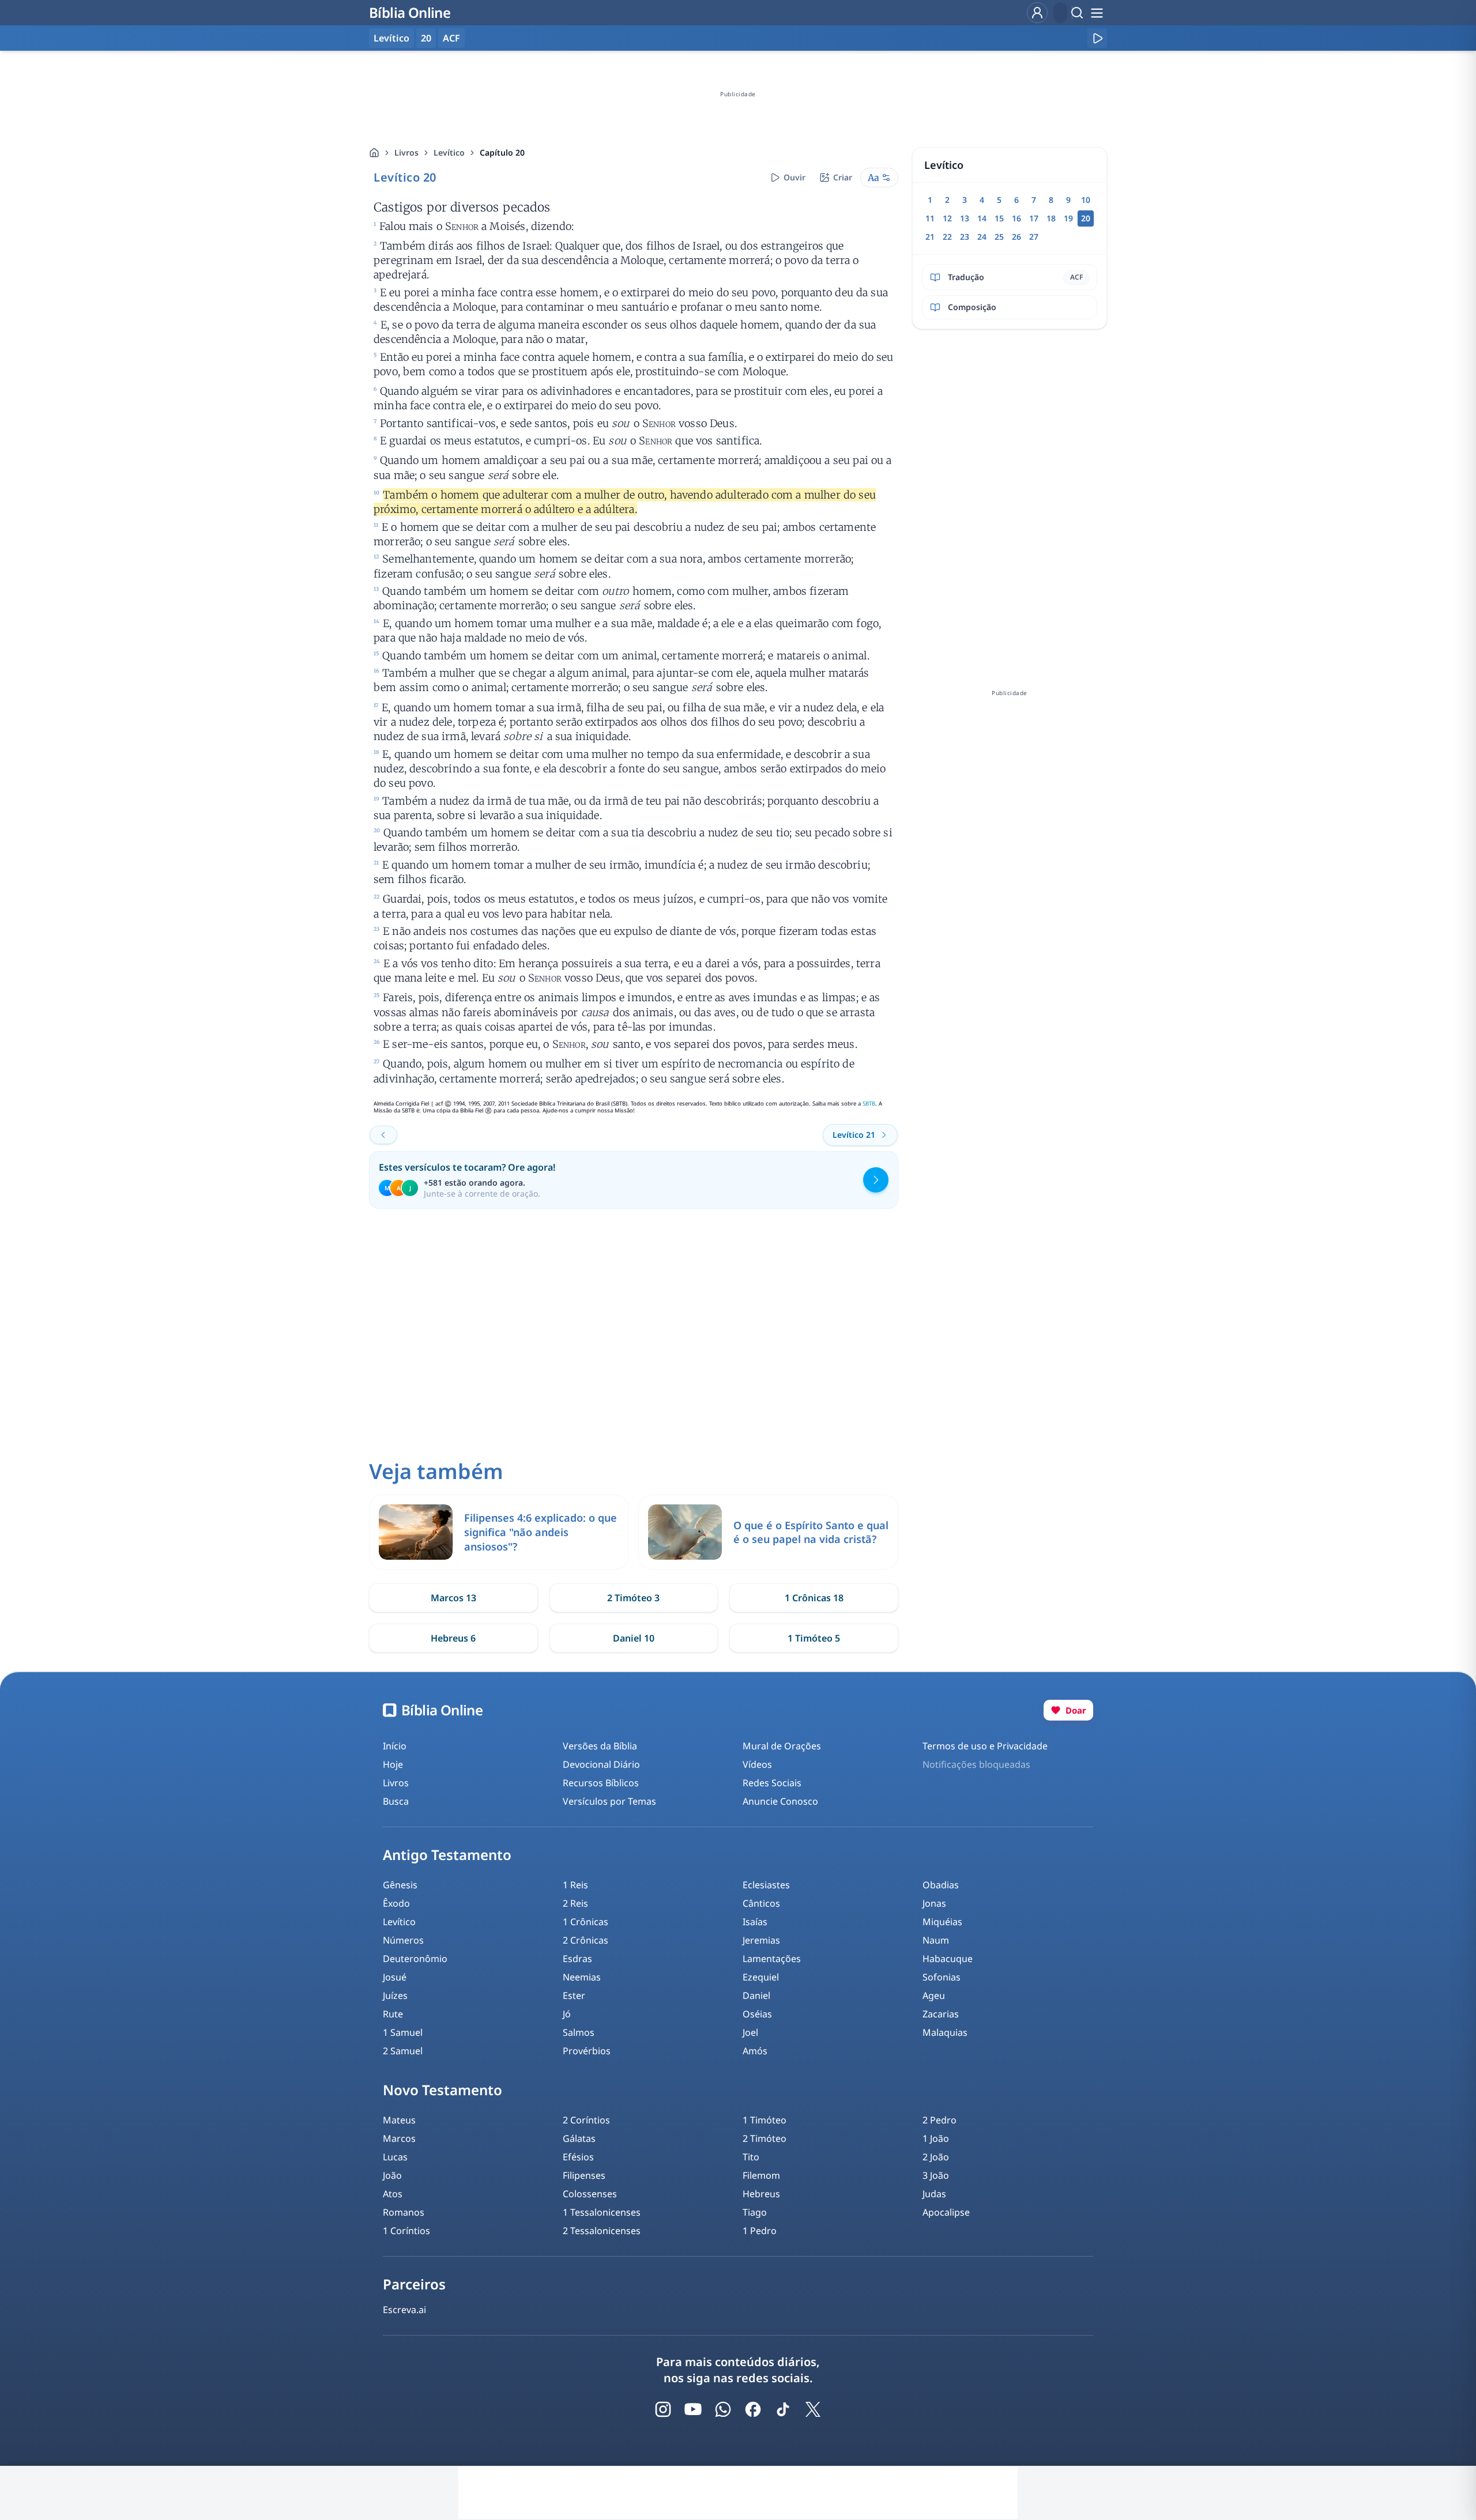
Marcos (399, 2138)
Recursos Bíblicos (601, 1783)
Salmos (579, 2032)
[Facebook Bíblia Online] (753, 2409)
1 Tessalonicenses (602, 2212)
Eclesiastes (766, 1885)
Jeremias (761, 1940)
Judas (934, 2194)
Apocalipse (946, 2212)
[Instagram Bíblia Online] (663, 2409)
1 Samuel (403, 2032)
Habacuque (948, 1959)
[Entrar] (1037, 13)
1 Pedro (760, 2231)
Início (395, 1746)
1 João (936, 2138)
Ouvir (795, 177)
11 (930, 218)
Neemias (582, 1977)
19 (1068, 218)
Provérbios (587, 2051)
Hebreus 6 (453, 1638)
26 (1016, 237)
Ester (574, 1995)
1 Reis (575, 1885)
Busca (396, 1801)
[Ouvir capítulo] (1097, 38)
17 (1034, 218)
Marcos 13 (453, 1598)
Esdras (577, 1959)
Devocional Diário (601, 1764)
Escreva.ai (404, 2310)
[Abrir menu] (1097, 13)
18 (1051, 218)
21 (930, 237)
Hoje (393, 1764)
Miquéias (942, 1922)
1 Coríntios (406, 2231)
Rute (393, 2014)
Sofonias (942, 1977)
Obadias (941, 1885)
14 (982, 218)
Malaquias (945, 2032)
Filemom (761, 2175)
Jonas (934, 1903)
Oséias (757, 2014)
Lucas (395, 2157)
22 (947, 237)
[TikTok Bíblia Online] (783, 2409)
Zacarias (941, 2014)
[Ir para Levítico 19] (383, 1135)
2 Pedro (940, 2120)
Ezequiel (761, 1977)
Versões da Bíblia (600, 1746)
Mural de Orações (782, 1746)
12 (947, 218)
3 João (936, 2175)
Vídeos (757, 1764)
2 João (936, 2157)
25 (999, 237)
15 (999, 218)
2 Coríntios (586, 2120)
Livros (406, 152)
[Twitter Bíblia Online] (813, 2409)
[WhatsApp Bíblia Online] (723, 2409)
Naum (936, 1940)
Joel (750, 2032)
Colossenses (590, 2194)
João (392, 2175)
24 (982, 237)
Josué (395, 1977)
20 (426, 38)
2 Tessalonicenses (602, 2231)
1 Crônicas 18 (814, 1598)
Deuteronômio (415, 1959)
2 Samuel (403, 2051)
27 (1034, 237)
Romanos (404, 2212)
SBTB (869, 1104)
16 (1016, 218)
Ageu (934, 1995)
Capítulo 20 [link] (502, 152)
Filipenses (584, 2175)
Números (403, 1940)
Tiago (755, 2212)
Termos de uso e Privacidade (985, 1746)
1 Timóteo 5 (814, 1638)
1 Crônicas (585, 1922)
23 (965, 237)
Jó (567, 2014)
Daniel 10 (634, 1638)
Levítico (449, 152)
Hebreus (761, 2194)
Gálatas (579, 2138)
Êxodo (396, 1903)
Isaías (755, 1922)
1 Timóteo (765, 2120)
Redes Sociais (772, 1783)
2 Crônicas (585, 1940)
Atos (393, 2194)
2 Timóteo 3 (633, 1598)
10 (1086, 200)
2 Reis (575, 1903)
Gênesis (400, 1885)
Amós (755, 2051)
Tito (751, 2157)
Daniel (756, 1995)
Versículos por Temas (609, 1801)
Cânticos (761, 1903)
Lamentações (772, 1959)
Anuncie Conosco (780, 1801)
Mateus (399, 2120)
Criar (843, 177)
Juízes (395, 1995)
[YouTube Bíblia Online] (693, 2409)
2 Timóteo (765, 2138)
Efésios (578, 2157)
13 (965, 218)
